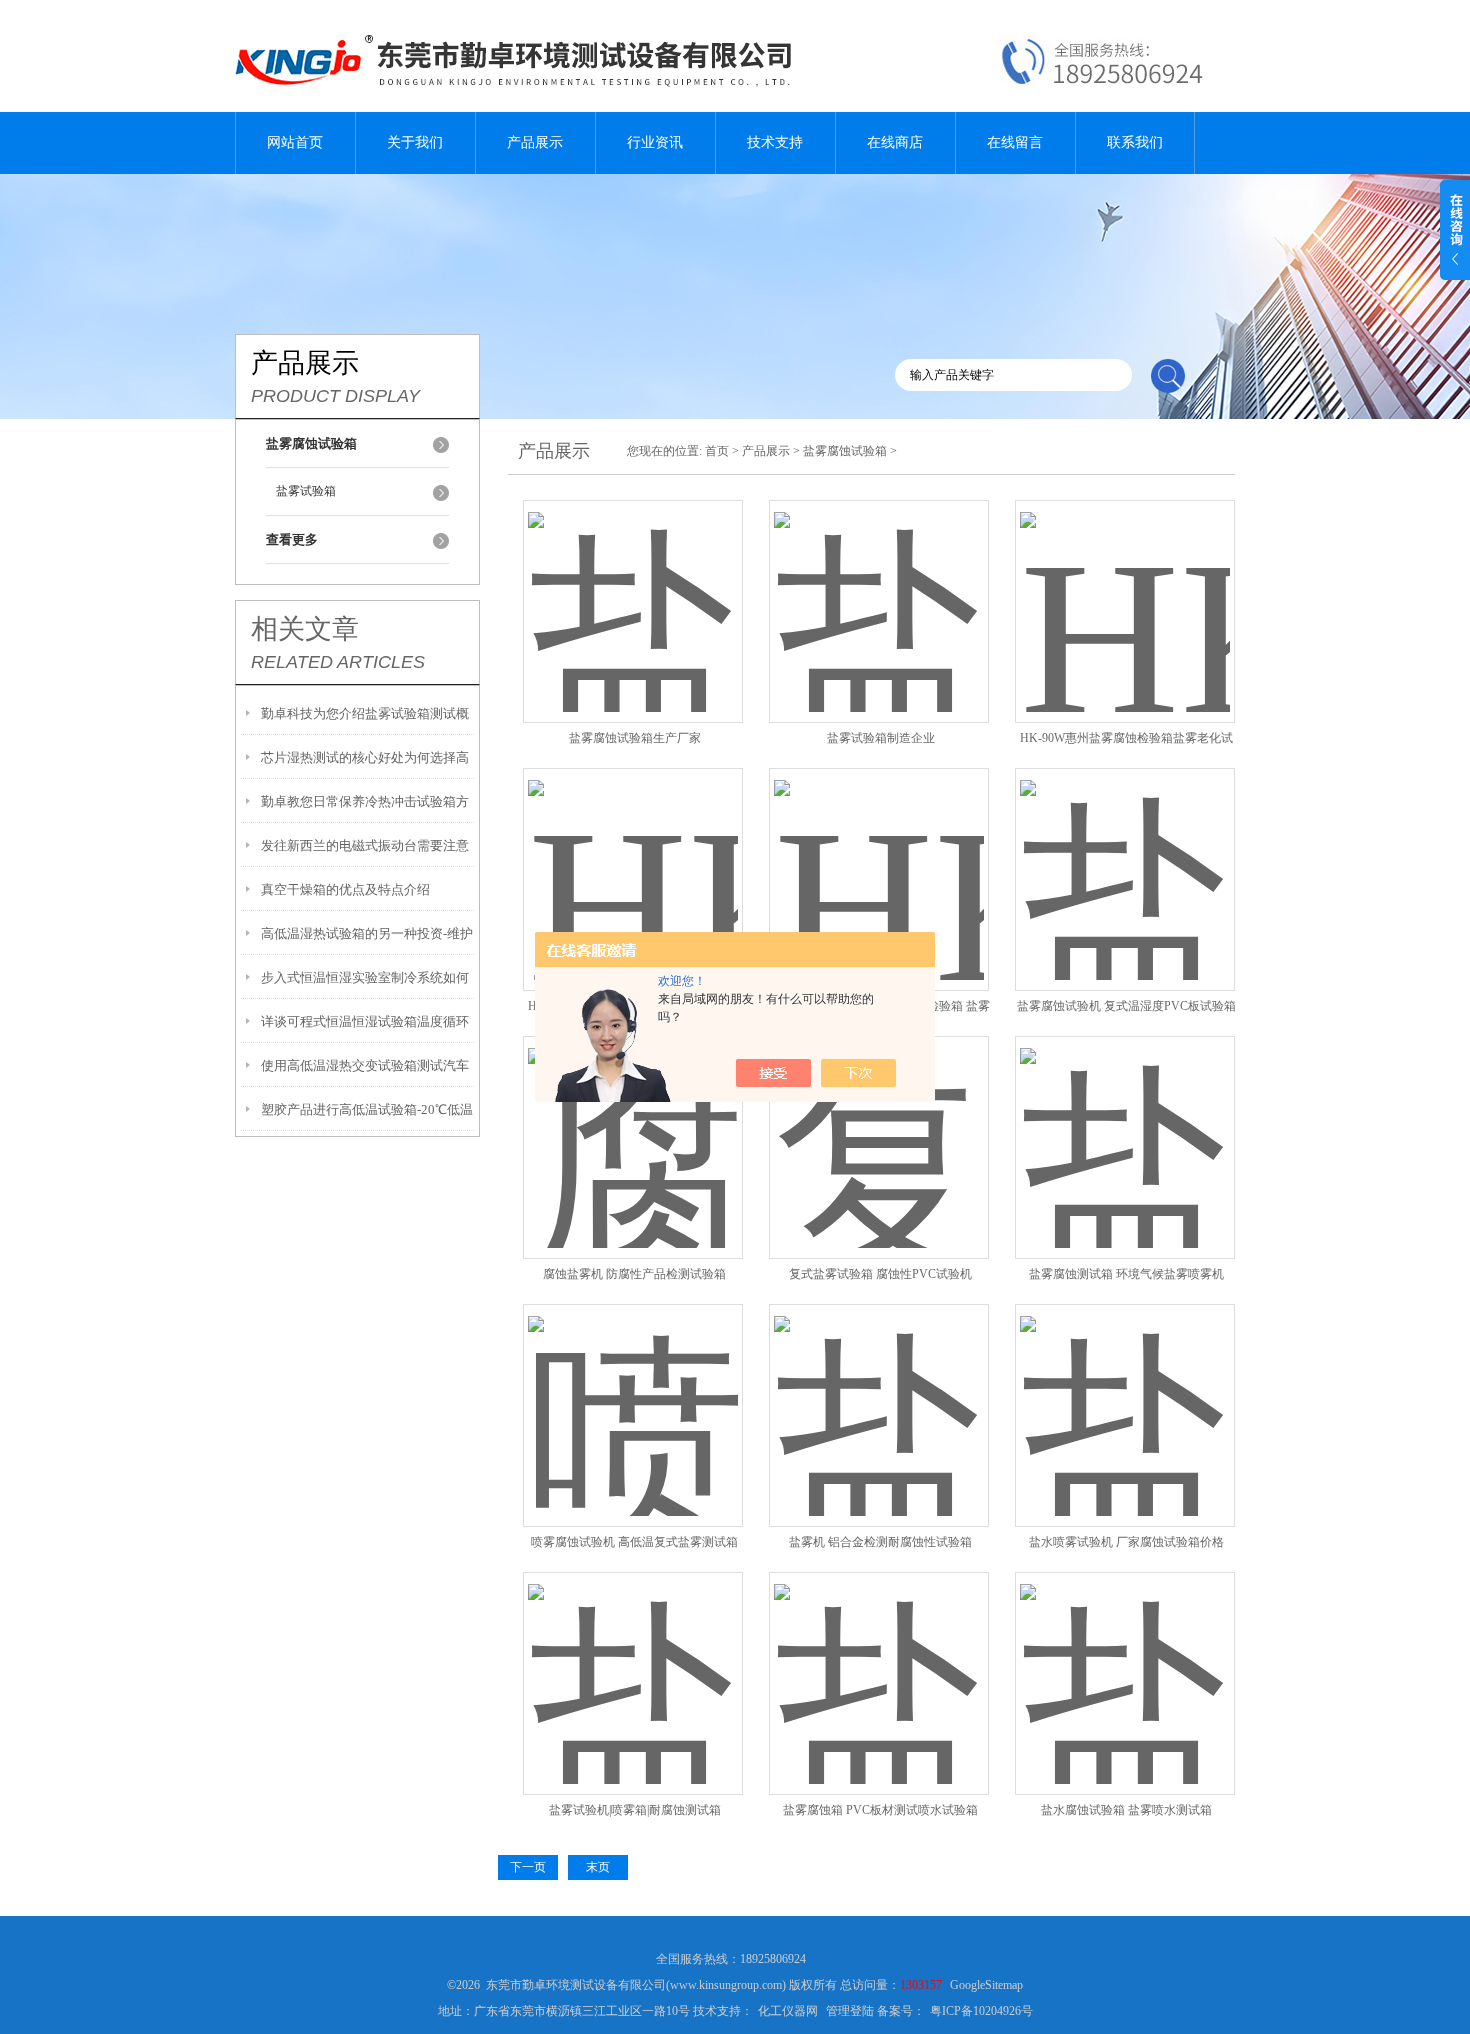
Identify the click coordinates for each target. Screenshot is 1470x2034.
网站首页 (295, 142)
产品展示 (535, 142)
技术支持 (775, 142)
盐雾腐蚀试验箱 (845, 451)
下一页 (528, 1867)
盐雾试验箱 (306, 491)
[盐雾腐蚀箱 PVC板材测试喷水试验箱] (879, 1659)
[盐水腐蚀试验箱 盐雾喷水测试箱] (1125, 1659)
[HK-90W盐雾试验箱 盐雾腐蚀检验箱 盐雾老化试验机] (879, 855)
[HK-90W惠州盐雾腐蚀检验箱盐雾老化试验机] (1125, 587)
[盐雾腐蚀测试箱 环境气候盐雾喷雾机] (1125, 1123)
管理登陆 (850, 2011)
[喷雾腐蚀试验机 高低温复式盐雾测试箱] (633, 1391)
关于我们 (415, 142)
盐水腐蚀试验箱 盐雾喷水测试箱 (1126, 1810)
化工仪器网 (788, 2011)
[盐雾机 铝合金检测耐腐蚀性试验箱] (879, 1391)
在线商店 (895, 142)
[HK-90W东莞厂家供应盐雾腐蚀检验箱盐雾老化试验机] (633, 855)
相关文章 (305, 629)
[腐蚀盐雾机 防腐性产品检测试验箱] (633, 1123)
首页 (717, 451)
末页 (598, 1867)
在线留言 (1015, 142)
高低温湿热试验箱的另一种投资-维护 (367, 933)
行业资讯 (655, 142)
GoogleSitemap (986, 1985)
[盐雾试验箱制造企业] (879, 587)
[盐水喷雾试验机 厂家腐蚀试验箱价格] (1125, 1391)
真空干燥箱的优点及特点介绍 (345, 889)
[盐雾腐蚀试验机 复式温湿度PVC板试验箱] (1125, 855)
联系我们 (1135, 142)
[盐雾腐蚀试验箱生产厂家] (633, 587)
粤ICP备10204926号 (981, 2011)
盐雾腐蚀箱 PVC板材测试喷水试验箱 (880, 1810)
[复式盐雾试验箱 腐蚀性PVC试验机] (879, 1123)
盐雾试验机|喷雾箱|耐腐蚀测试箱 (635, 1810)
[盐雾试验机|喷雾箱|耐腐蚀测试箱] (633, 1659)
